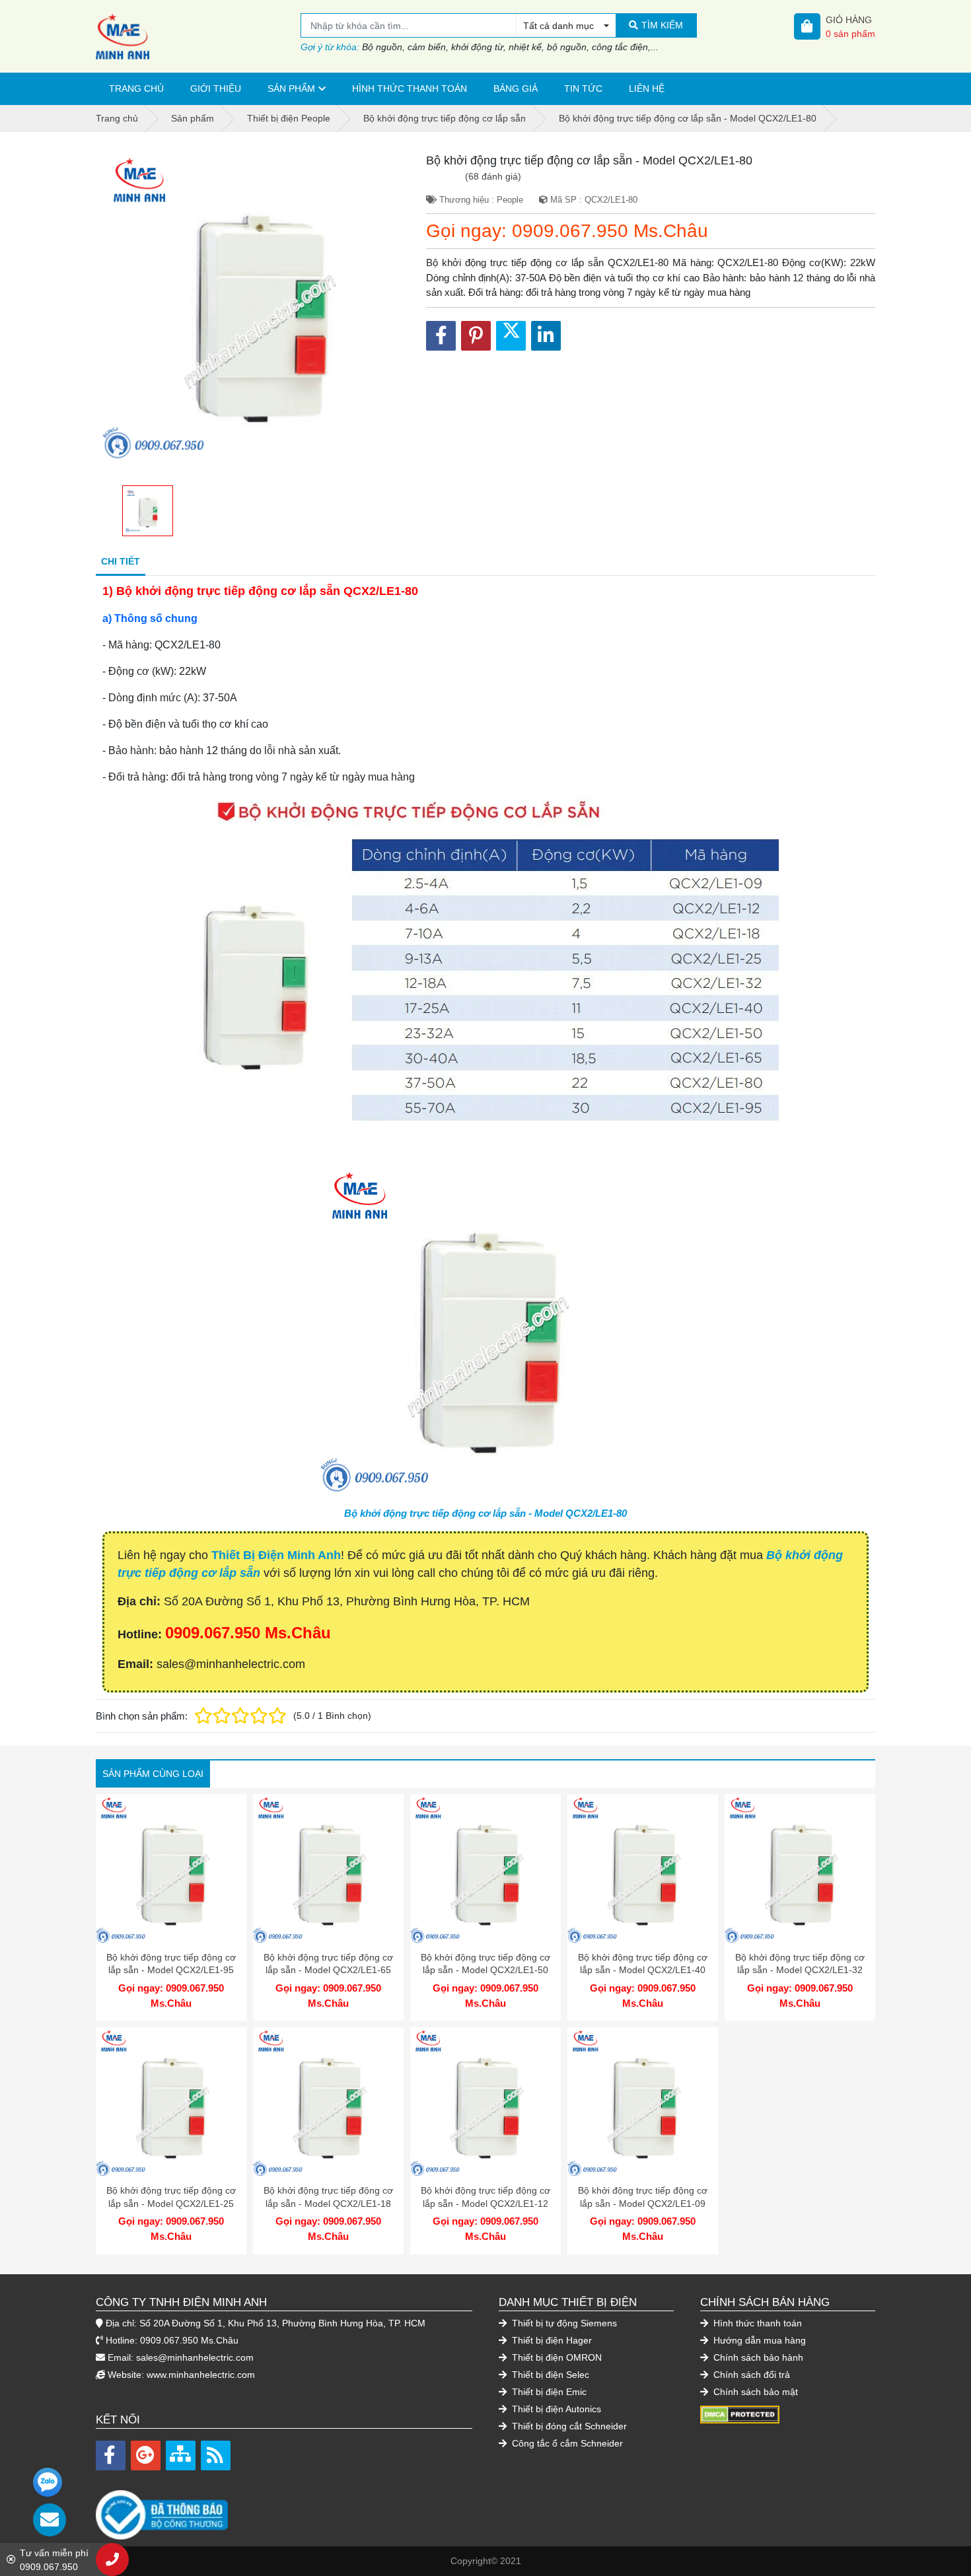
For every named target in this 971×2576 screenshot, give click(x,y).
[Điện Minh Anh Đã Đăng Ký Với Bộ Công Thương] (284, 2508)
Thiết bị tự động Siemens (563, 2323)
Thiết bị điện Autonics (555, 2409)
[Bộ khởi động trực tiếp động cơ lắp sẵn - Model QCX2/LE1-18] (328, 2103)
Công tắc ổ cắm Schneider (566, 2443)
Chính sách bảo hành (757, 2357)
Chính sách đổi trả (750, 2375)
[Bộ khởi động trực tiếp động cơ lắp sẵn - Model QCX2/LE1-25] (171, 2103)
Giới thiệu (216, 88)
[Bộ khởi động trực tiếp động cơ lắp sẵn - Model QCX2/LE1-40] (643, 1869)
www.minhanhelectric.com (201, 2375)
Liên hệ (647, 88)
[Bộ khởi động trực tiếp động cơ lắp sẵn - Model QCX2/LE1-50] (485, 1869)
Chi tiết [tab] (121, 561)
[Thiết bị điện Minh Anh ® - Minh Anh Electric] (198, 36)
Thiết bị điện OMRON (556, 2357)
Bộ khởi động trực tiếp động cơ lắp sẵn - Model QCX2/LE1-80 (485, 1513)
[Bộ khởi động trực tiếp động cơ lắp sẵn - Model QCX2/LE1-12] (485, 2103)
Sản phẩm (291, 88)
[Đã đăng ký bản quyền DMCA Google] (740, 2414)
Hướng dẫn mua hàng (758, 2340)
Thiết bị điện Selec (549, 2375)
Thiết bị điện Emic (548, 2392)
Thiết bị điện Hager (551, 2340)
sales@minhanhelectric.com (195, 2357)
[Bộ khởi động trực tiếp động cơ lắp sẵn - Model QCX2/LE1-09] (643, 2103)
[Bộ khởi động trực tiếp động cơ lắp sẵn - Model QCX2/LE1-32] (800, 1869)
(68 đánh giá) (493, 176)
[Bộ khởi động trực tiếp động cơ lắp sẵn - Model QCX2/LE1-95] (171, 1869)
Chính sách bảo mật (754, 2392)
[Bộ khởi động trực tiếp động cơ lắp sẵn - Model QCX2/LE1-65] (328, 1869)
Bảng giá (516, 88)
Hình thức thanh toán (410, 88)
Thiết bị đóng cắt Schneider (568, 2426)
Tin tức (583, 88)
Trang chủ (136, 88)
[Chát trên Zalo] (48, 2482)
